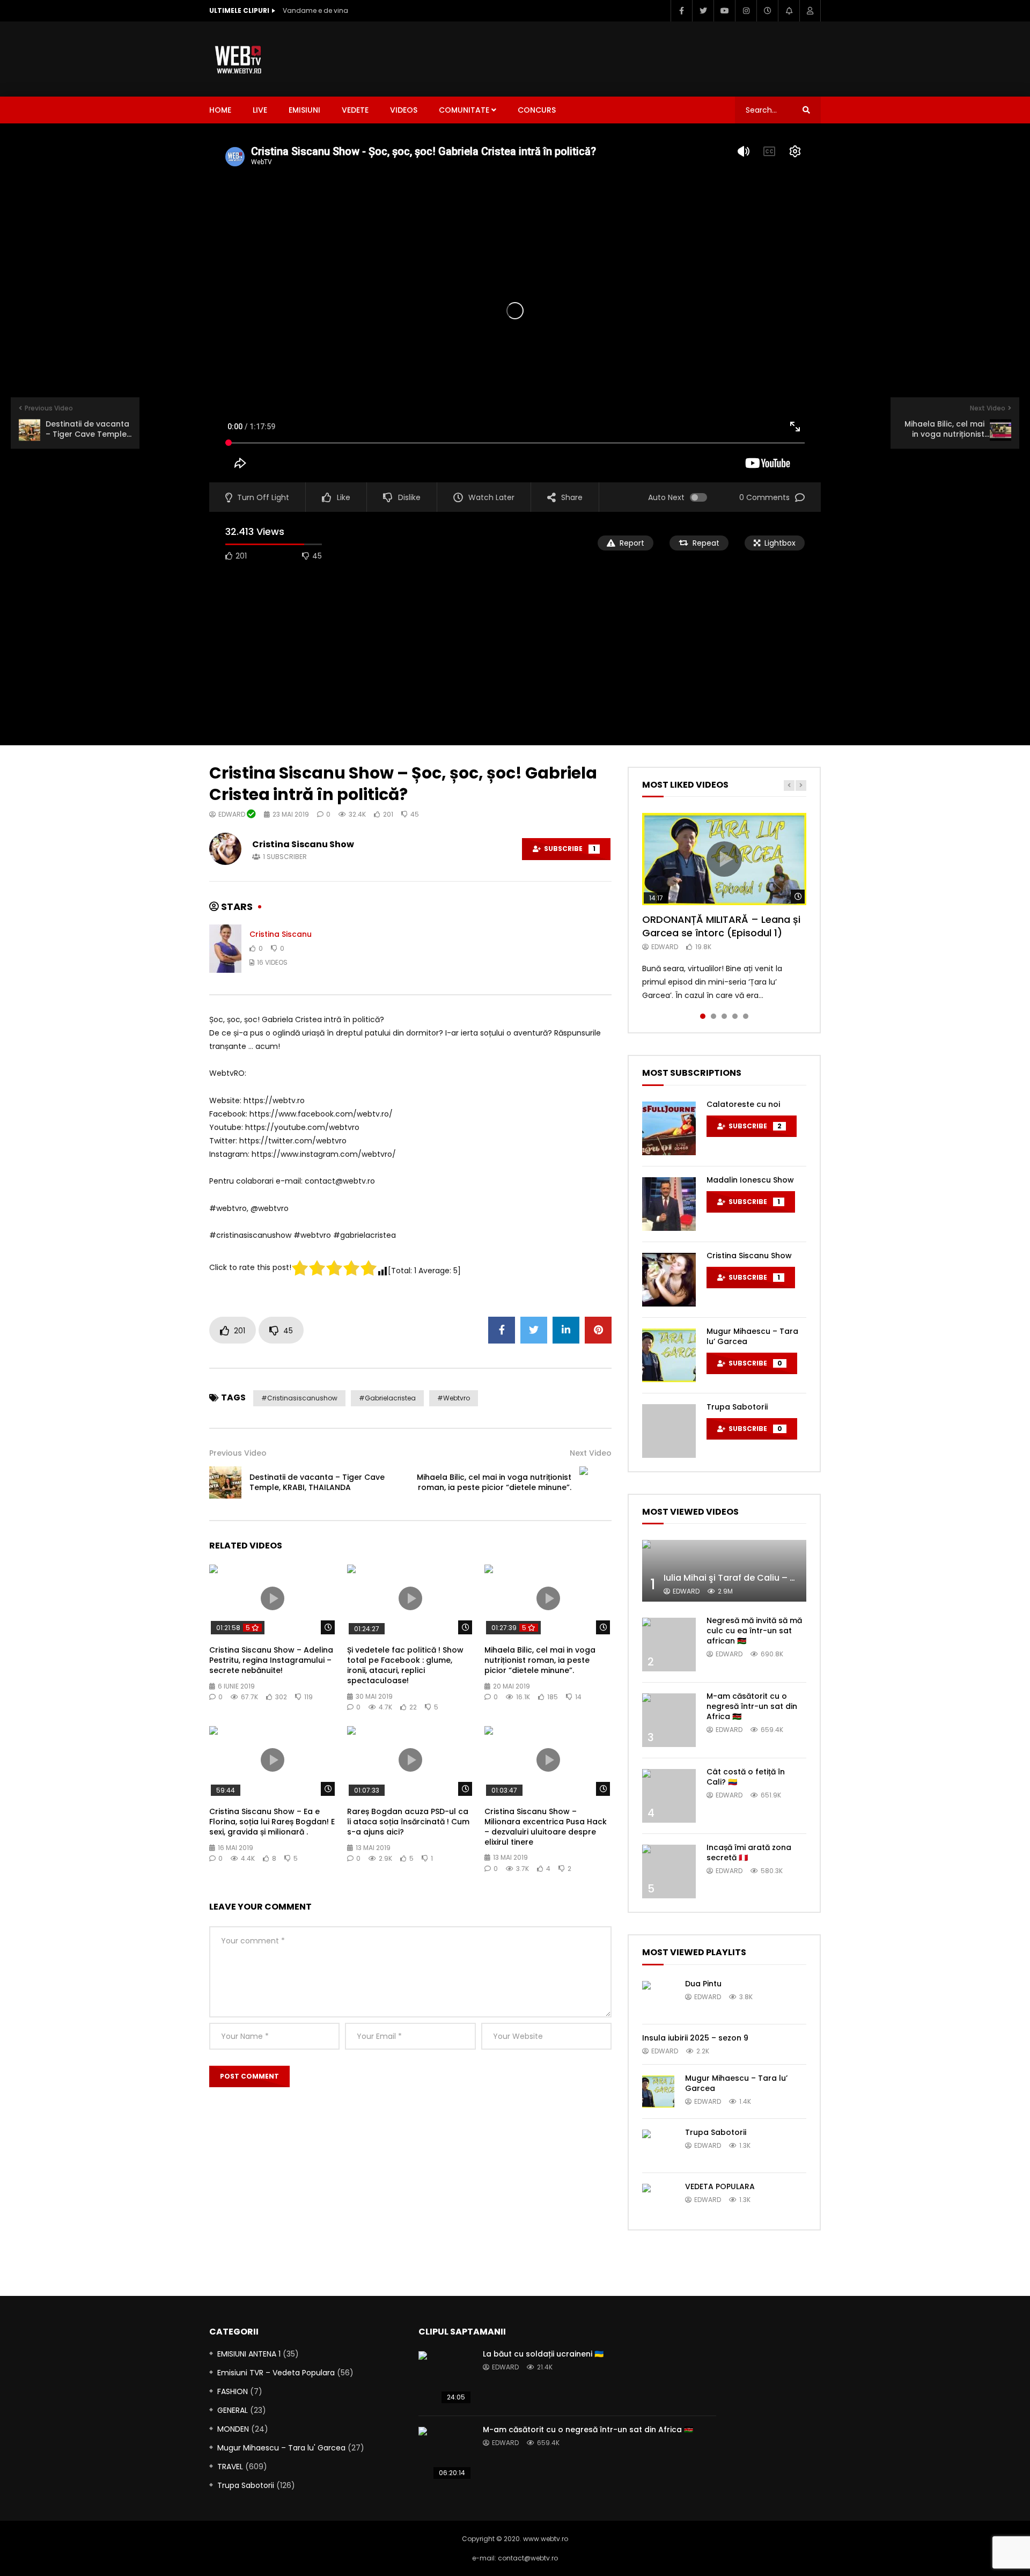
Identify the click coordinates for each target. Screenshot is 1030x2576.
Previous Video (238, 1453)
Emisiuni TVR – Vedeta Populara (276, 2373)
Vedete (355, 110)
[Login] (810, 11)
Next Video (591, 1453)
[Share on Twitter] (534, 1330)
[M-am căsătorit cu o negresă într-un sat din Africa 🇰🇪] (669, 1720)
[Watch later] (767, 11)
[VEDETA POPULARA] (658, 2200)
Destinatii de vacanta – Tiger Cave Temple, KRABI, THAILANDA (317, 1482)
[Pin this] (598, 1330)
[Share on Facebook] (502, 1330)
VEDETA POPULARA (720, 2186)
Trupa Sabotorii (737, 1407)
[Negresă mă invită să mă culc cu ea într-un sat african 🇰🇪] (669, 1645)
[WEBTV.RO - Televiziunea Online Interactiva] (239, 59)
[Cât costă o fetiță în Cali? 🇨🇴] (669, 1796)
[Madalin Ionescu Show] (669, 1204)
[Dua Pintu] (658, 1997)
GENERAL (233, 2410)
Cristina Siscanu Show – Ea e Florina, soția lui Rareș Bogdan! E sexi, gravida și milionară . (272, 1822)
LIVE (260, 110)
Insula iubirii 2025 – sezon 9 (695, 2038)
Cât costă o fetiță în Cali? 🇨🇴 (746, 1777)
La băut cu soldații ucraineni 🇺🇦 (543, 2354)
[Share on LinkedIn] (566, 1330)
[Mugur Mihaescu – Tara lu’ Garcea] (669, 1355)
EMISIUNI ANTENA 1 (249, 2354)
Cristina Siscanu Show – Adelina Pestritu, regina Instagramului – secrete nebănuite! (271, 1660)
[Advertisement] (626, 57)
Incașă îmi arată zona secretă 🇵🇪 (749, 1852)
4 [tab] (735, 1016)
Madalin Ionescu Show (750, 1180)
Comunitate (464, 110)
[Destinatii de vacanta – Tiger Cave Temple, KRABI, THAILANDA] (225, 1483)
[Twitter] (703, 11)
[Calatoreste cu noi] (669, 1128)
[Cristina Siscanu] (225, 949)
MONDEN (233, 2429)
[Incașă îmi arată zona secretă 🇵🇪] (669, 1872)
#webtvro (454, 1398)
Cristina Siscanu (281, 934)
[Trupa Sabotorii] (669, 1431)
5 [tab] (746, 1016)
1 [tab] (703, 1016)
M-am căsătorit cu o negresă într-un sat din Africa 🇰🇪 (752, 1706)
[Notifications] (789, 11)
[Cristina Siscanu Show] (669, 1280)
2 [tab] (713, 1016)
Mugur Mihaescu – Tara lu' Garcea (281, 2448)
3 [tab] (724, 1016)
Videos (404, 110)
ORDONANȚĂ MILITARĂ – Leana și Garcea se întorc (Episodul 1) (721, 926)
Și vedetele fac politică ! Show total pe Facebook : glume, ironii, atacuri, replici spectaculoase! (405, 1665)
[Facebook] (681, 11)
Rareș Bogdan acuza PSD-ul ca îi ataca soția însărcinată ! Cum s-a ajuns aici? (408, 1822)
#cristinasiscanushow (299, 1398)
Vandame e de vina (315, 10)
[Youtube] (724, 11)
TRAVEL (230, 2467)
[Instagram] (746, 11)
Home (220, 110)
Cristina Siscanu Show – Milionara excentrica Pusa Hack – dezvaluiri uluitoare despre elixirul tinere (546, 1827)
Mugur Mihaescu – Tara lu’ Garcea (752, 1336)
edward (233, 814)
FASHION (233, 2391)
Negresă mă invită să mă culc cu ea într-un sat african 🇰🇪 (754, 1631)
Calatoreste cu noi (743, 1104)
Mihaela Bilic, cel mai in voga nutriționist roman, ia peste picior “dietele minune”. (494, 1482)
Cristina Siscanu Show (303, 844)
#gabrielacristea (387, 1398)
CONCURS (537, 110)
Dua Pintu (703, 1984)
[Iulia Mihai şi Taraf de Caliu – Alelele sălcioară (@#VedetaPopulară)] (724, 1571)
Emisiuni (304, 110)
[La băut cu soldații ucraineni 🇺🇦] (445, 2378)
